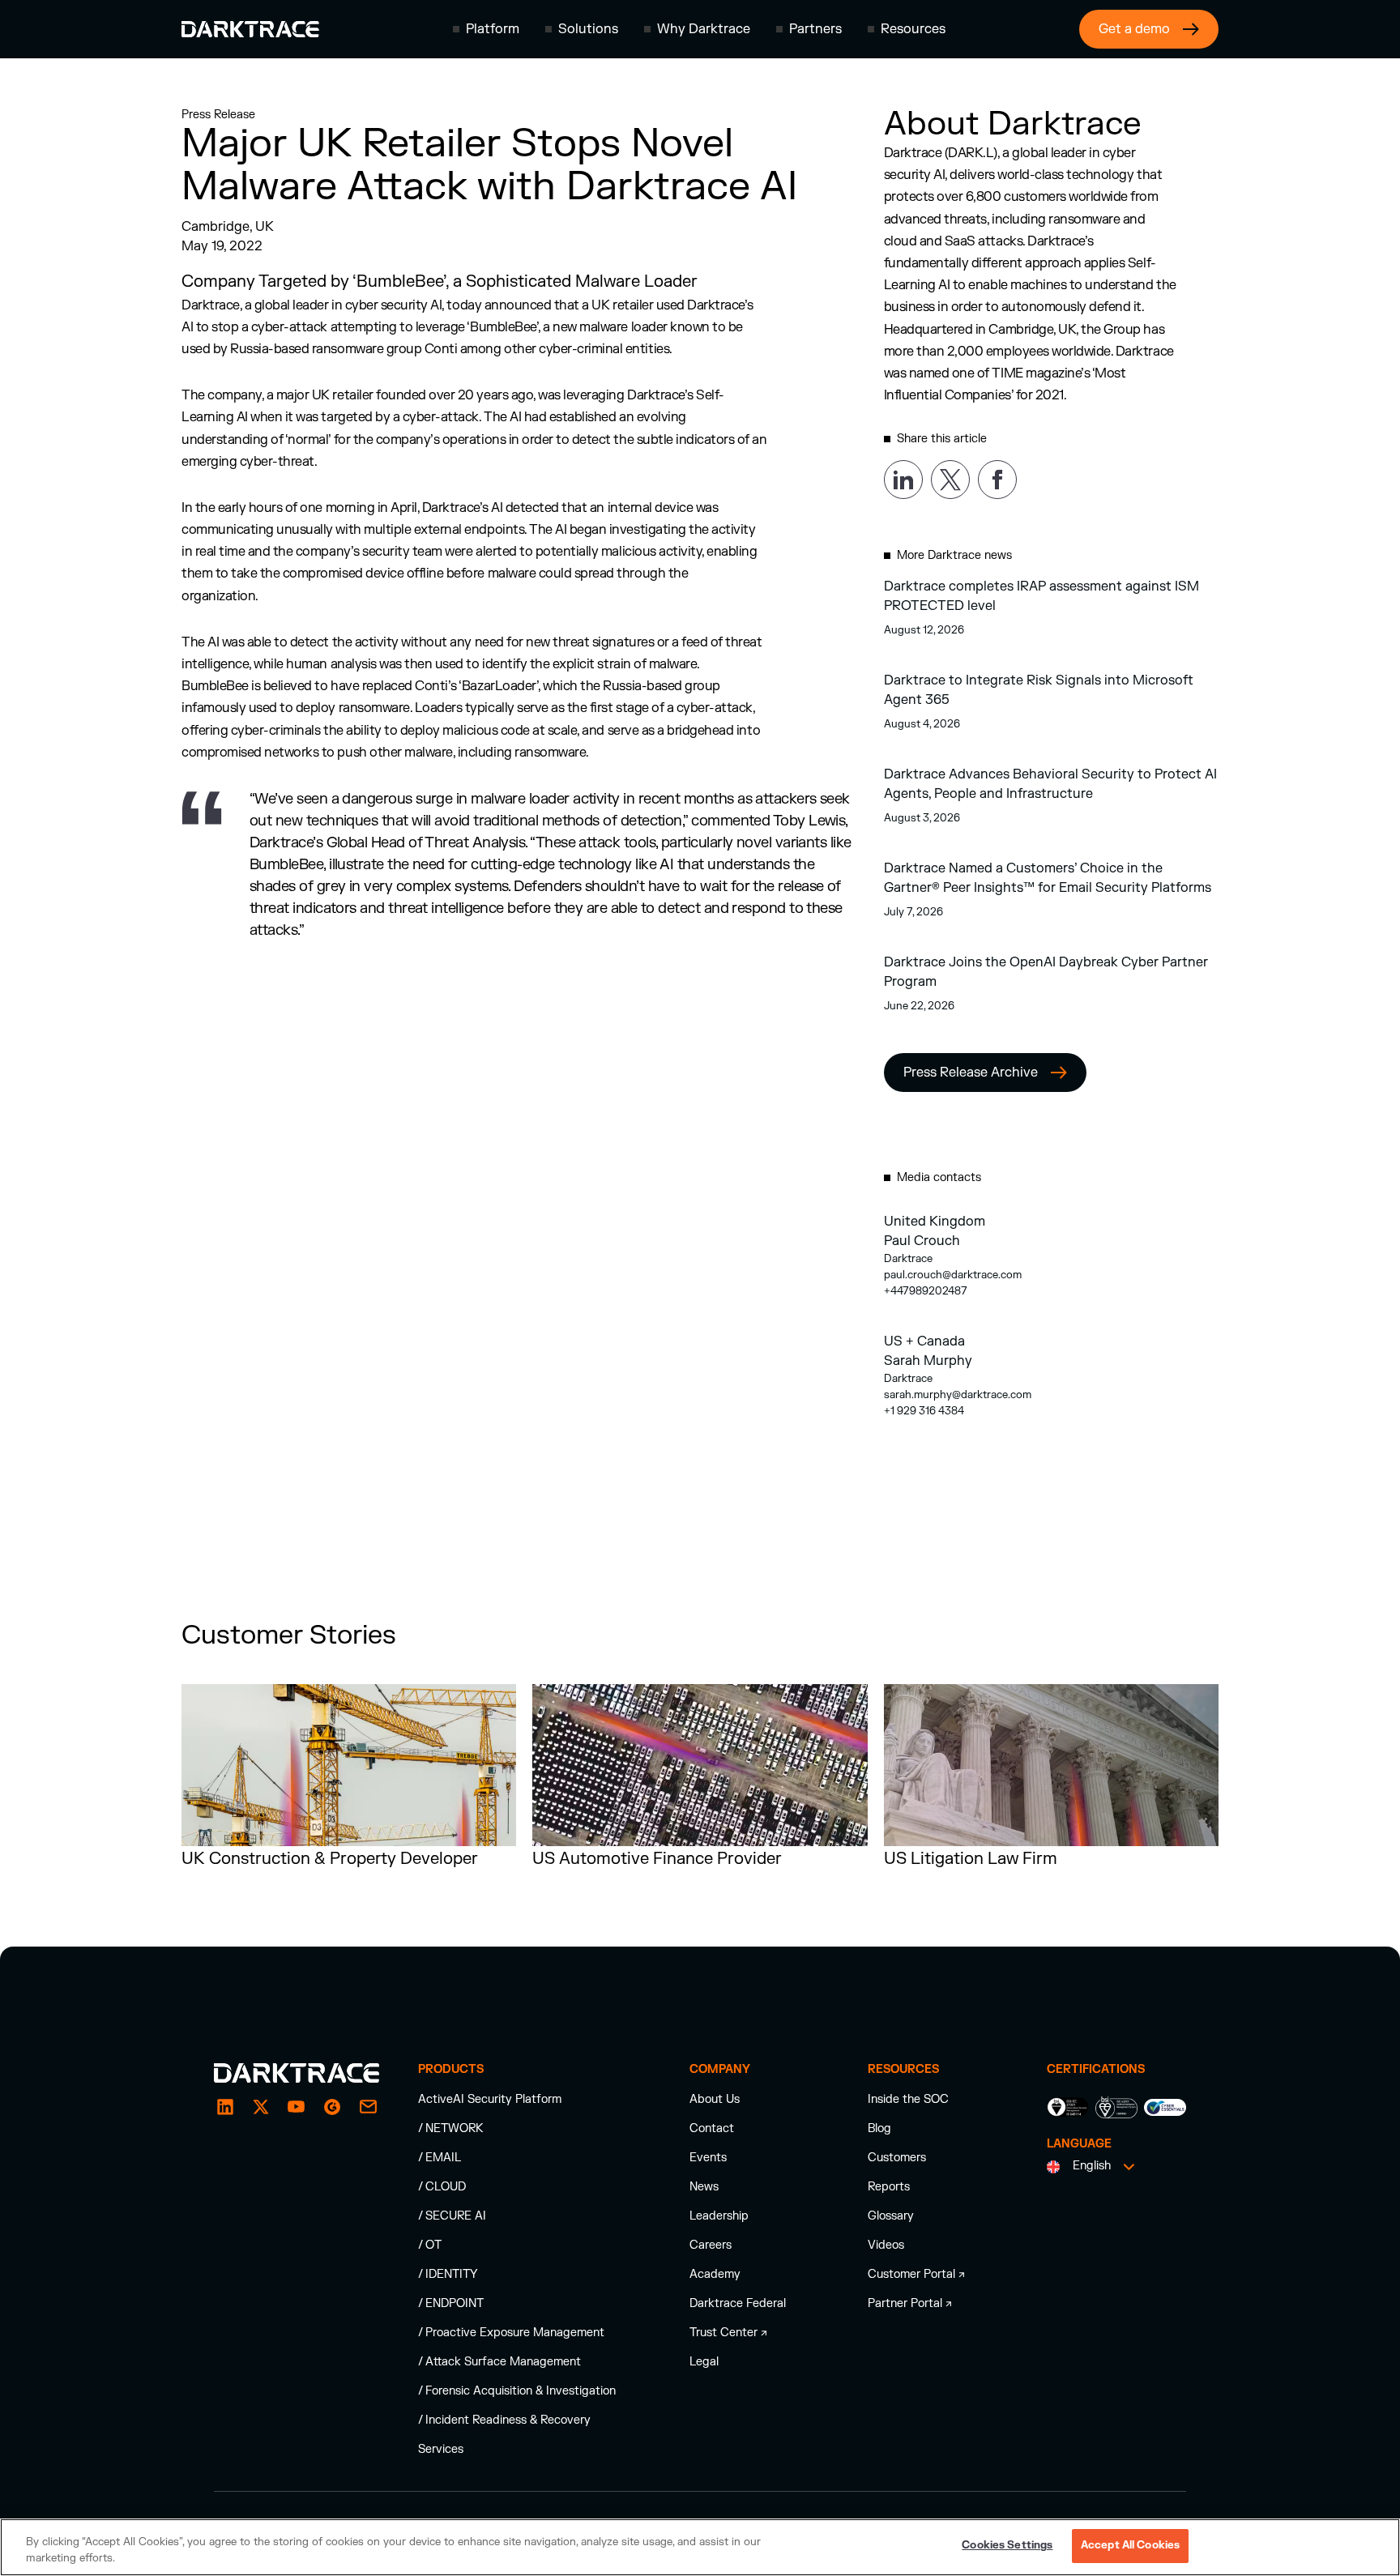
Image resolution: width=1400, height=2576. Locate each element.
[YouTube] (297, 2107)
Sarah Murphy (928, 1361)
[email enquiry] (368, 2107)
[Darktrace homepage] (250, 29)
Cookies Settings (1007, 2545)
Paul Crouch (922, 1241)
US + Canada (924, 1341)
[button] (486, 29)
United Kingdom (935, 1222)
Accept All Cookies (1130, 2545)
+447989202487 (926, 1291)
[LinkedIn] (225, 2107)
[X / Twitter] (261, 2107)
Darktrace (908, 1259)
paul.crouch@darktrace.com (953, 1275)
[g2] (332, 2107)
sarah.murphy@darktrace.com (958, 1395)
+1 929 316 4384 (924, 1411)
